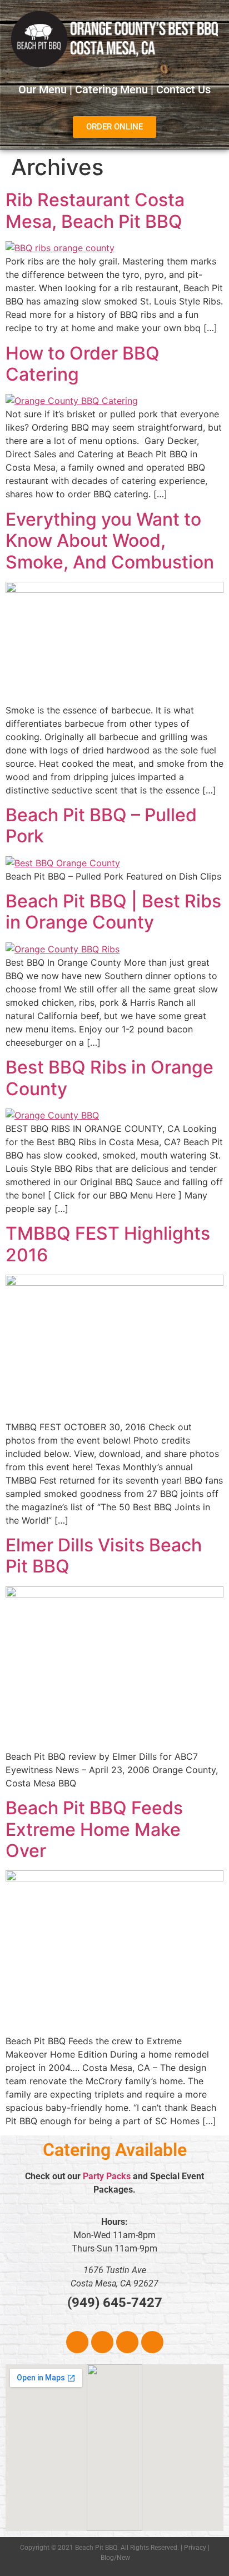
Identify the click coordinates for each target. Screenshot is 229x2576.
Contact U (181, 89)
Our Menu (43, 89)
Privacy (195, 2548)
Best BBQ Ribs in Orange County (109, 1078)
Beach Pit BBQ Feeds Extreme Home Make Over (94, 1829)
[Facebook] (77, 2342)
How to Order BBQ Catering (83, 364)
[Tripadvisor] (127, 2342)
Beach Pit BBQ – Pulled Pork (101, 825)
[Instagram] (102, 2342)
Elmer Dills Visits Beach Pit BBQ (104, 1556)
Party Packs (107, 2176)
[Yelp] (152, 2342)
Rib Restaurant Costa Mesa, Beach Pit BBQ (95, 210)
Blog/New (115, 2558)
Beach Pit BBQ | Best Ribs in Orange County (113, 912)
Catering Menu (111, 89)
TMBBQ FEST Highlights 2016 (108, 1244)
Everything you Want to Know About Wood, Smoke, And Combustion (110, 541)
